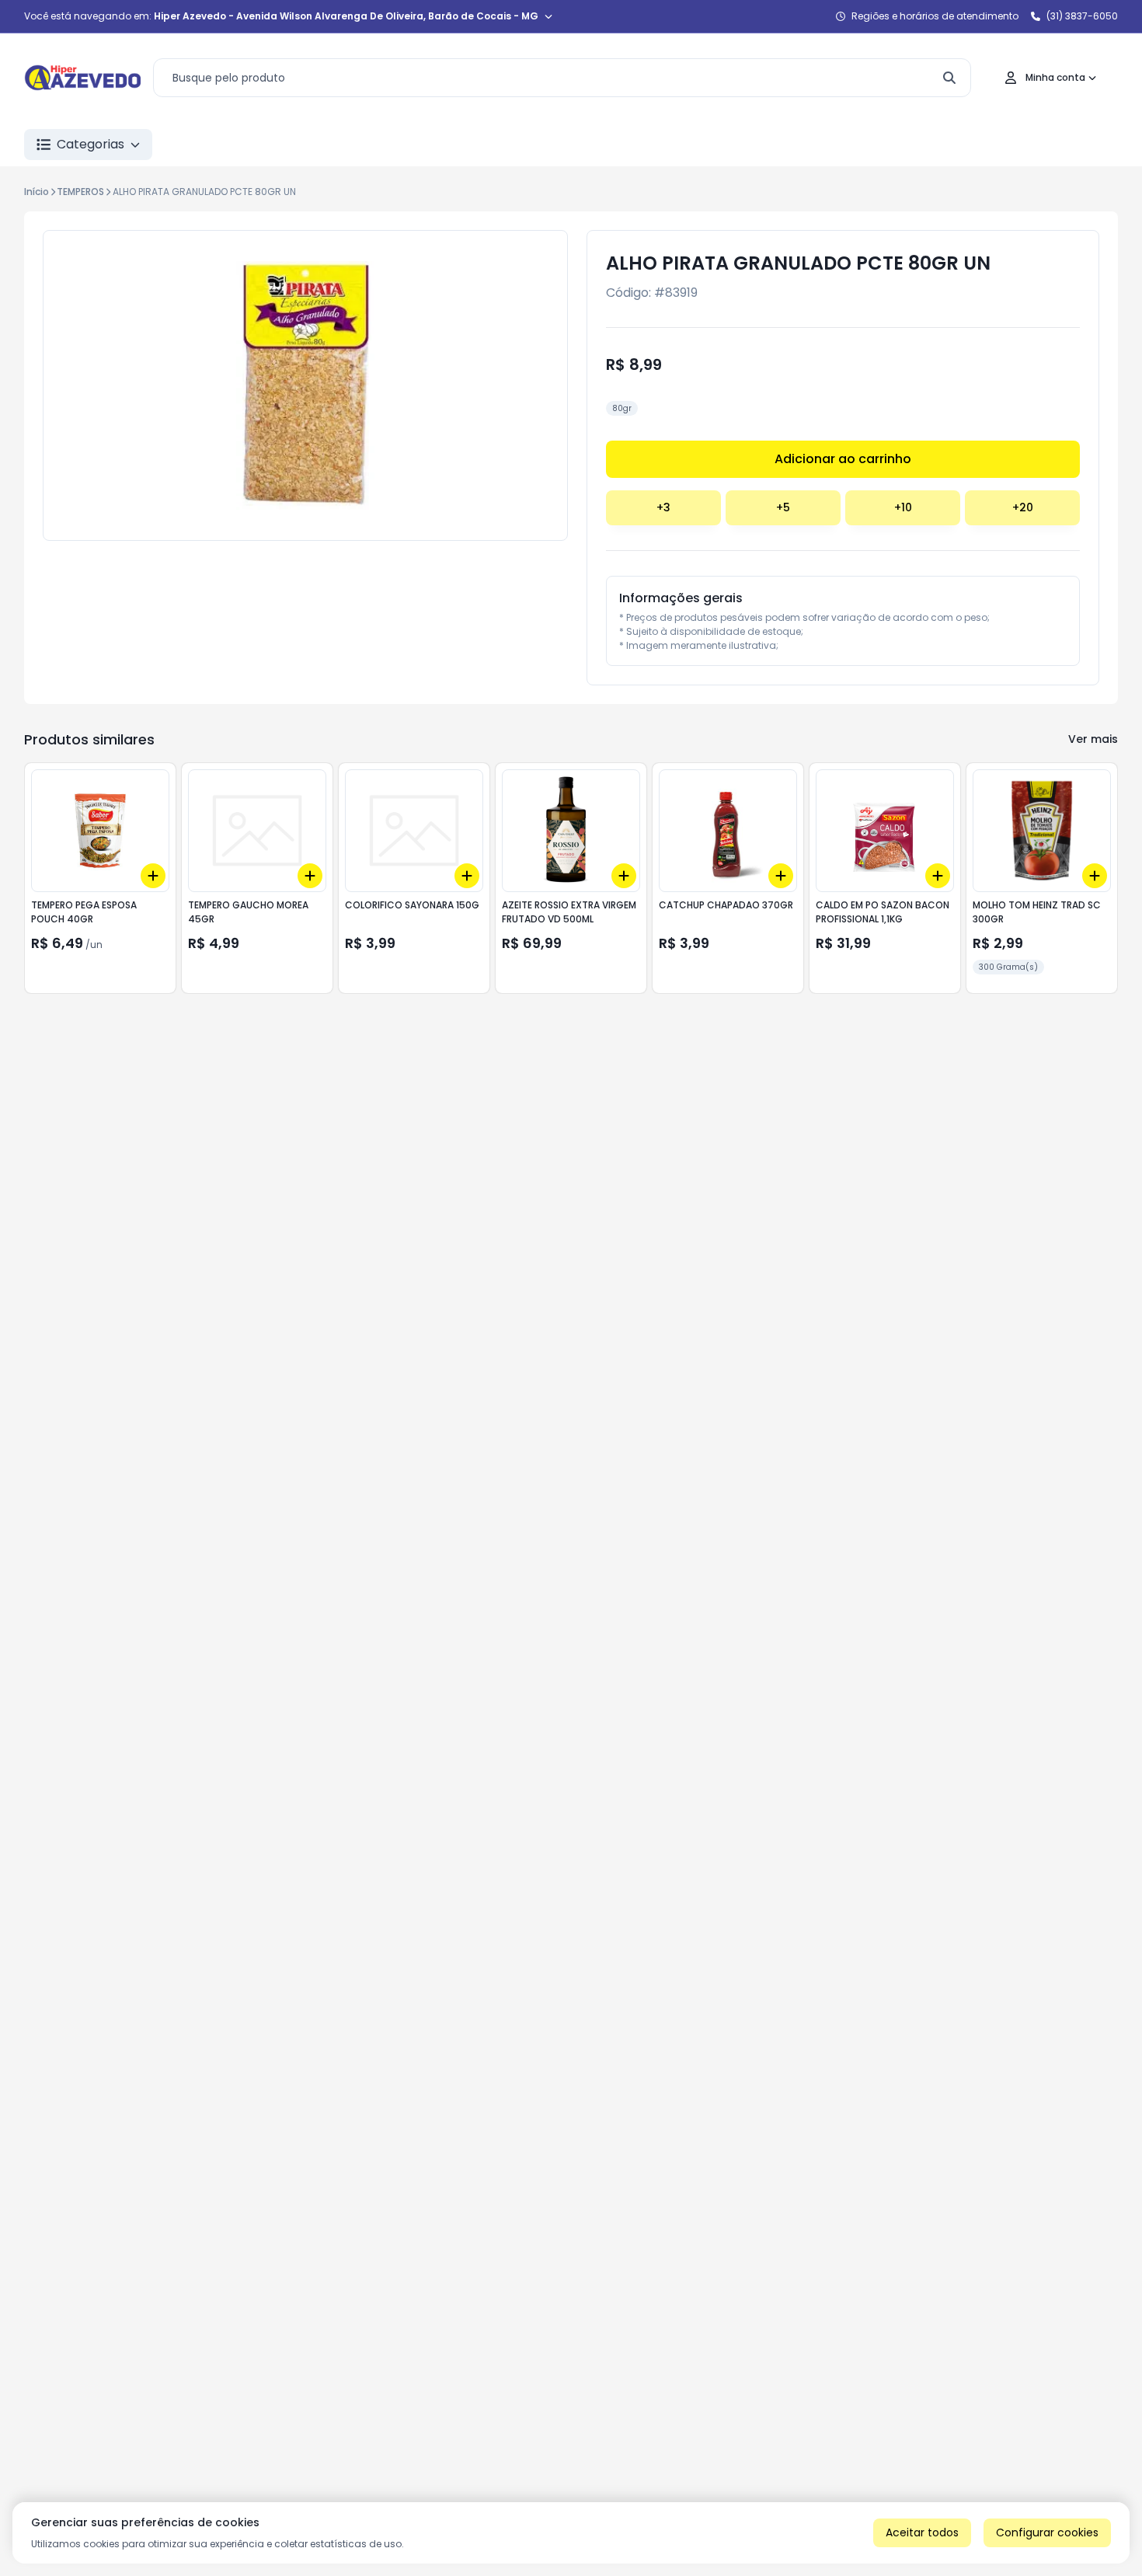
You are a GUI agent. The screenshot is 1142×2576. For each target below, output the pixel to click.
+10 (903, 507)
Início (37, 192)
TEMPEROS (80, 192)
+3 (663, 507)
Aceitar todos (922, 2532)
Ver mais (1093, 739)
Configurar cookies (1047, 2532)
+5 (783, 507)
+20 (1023, 507)
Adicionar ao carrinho (843, 459)
